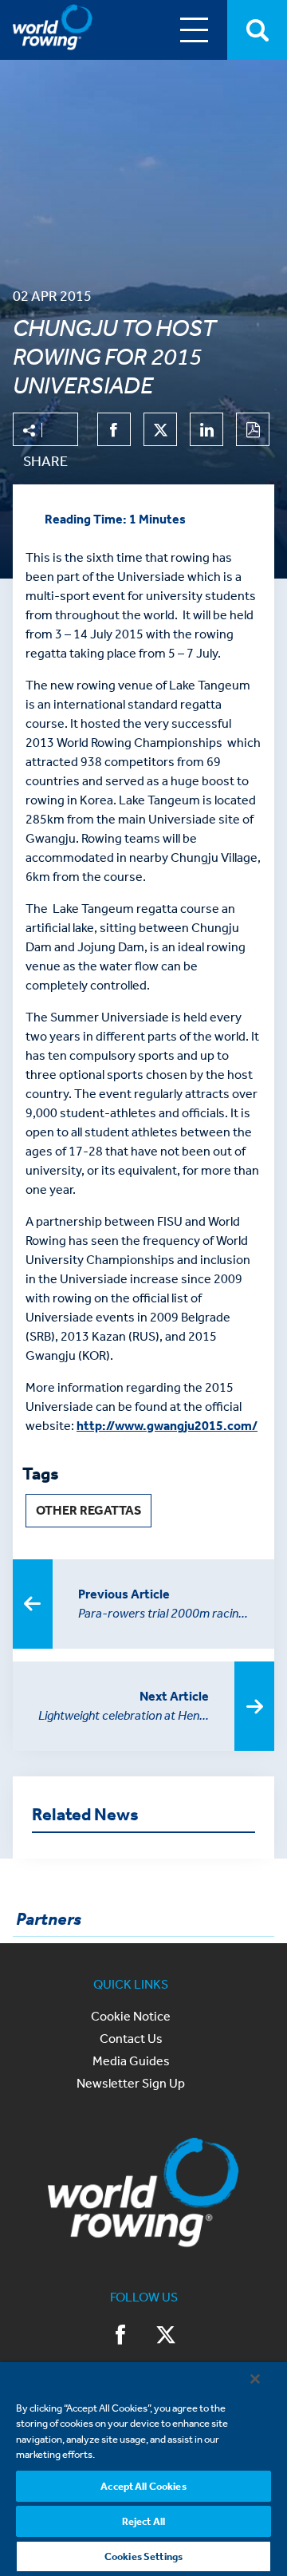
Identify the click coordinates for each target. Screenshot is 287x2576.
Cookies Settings (143, 2556)
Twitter (166, 2337)
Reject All (143, 2521)
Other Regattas (88, 1510)
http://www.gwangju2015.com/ (167, 1426)
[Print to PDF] (253, 429)
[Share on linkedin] (206, 429)
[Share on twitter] (160, 429)
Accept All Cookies (143, 2486)
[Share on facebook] (114, 429)
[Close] (255, 2379)
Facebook (121, 2337)
